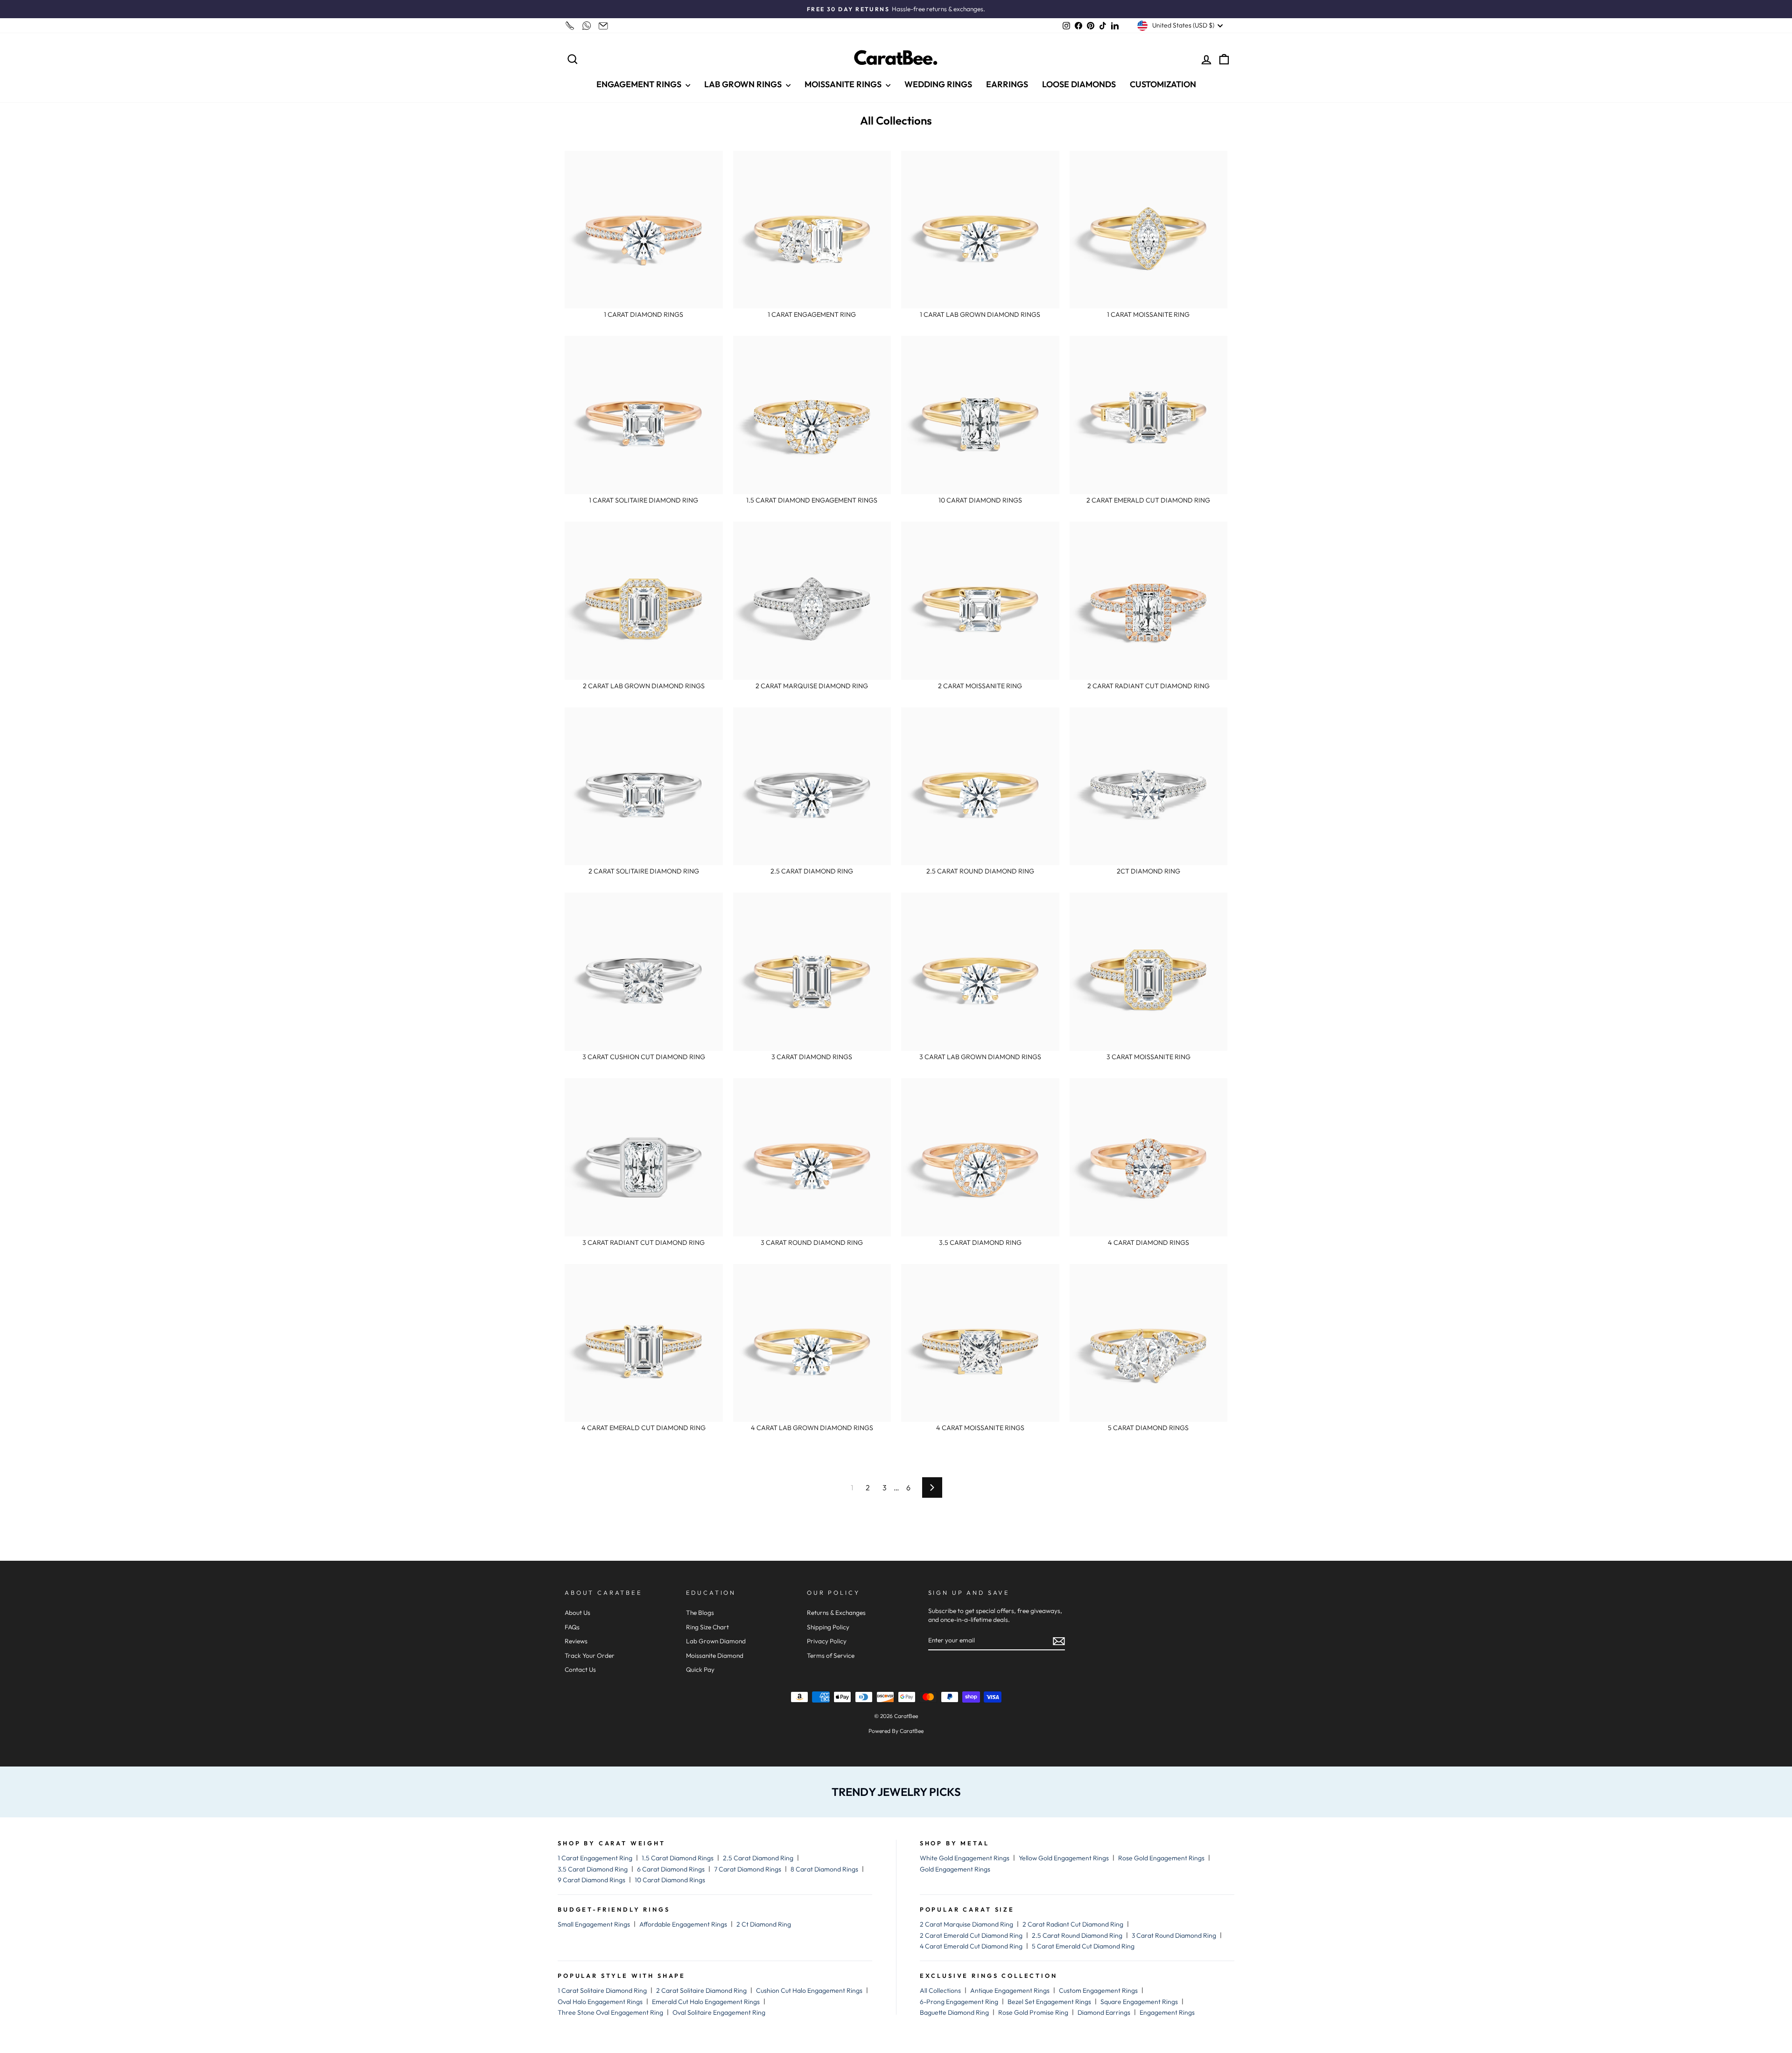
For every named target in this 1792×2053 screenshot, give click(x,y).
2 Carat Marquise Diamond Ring (966, 1924)
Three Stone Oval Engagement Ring (610, 2012)
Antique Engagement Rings (1010, 1990)
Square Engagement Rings (1139, 2002)
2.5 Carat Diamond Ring (758, 1858)
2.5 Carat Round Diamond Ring (1077, 1935)
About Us (577, 1613)
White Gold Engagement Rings (965, 1858)
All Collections (940, 1990)
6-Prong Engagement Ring (959, 2002)
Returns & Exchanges (836, 1613)
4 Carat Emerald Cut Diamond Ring (971, 1946)
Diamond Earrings (1104, 2012)
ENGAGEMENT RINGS (640, 84)
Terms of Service (831, 1655)
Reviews (576, 1641)
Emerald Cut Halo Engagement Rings (706, 2002)
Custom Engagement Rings (1098, 1990)
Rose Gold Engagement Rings (1161, 1858)
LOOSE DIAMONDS (1079, 84)
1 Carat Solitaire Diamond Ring (602, 1990)
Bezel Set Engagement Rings (1049, 2002)
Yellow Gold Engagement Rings (1064, 1858)
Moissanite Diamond (715, 1655)
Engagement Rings (1167, 2012)
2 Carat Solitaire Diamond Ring (701, 1990)
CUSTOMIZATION (1163, 84)
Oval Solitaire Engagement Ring (719, 2012)
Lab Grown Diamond (716, 1641)
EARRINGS (1007, 84)
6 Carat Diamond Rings (671, 1869)
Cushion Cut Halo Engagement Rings (809, 1990)
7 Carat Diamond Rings (748, 1869)
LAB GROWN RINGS (744, 84)
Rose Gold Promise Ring (1033, 2012)
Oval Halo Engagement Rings (600, 2002)
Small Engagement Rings (594, 1924)
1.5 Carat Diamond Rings (678, 1858)
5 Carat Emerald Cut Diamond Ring (1083, 1946)
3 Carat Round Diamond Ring (1174, 1935)
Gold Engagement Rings (955, 1869)
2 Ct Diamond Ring (764, 1924)
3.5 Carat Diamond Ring (593, 1869)
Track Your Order (590, 1655)
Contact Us (580, 1669)
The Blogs (700, 1613)
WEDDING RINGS (938, 84)
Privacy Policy (827, 1641)
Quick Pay (700, 1669)
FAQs (572, 1627)
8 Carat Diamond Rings (824, 1869)
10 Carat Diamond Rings (670, 1880)
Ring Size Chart (707, 1627)
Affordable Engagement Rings (683, 1924)
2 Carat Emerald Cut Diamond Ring (971, 1935)
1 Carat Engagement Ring (595, 1858)
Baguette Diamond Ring (954, 2012)
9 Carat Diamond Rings (591, 1880)
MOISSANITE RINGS (844, 84)
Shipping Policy (828, 1627)
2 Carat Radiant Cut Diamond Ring (1073, 1924)
